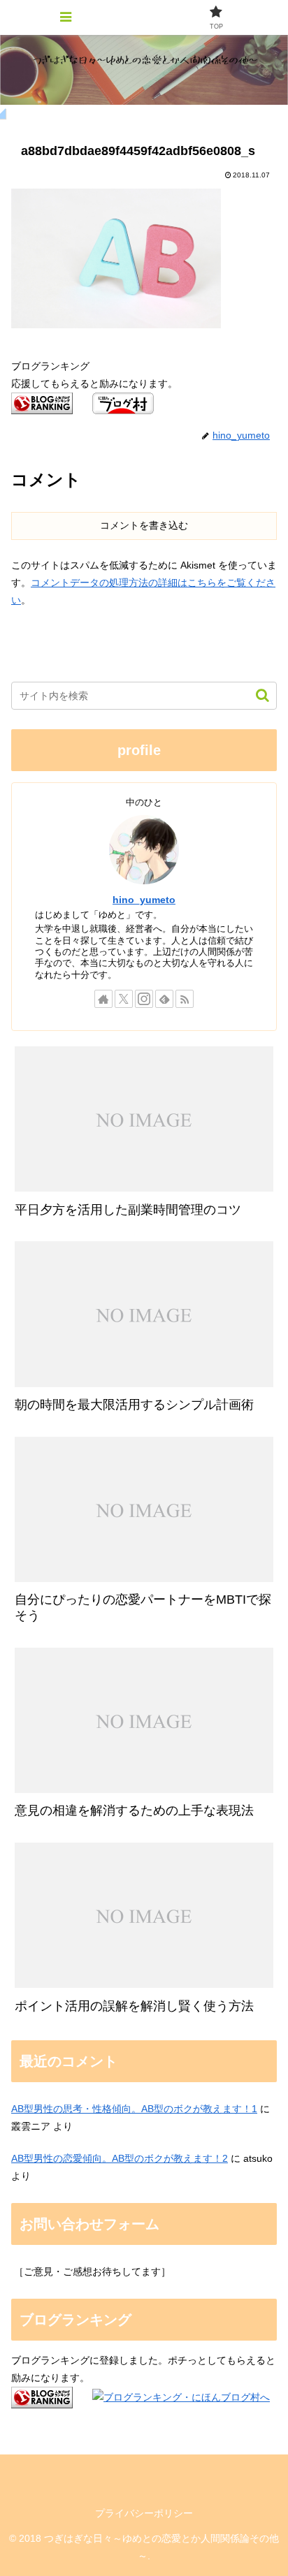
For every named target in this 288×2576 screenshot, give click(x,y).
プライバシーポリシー (144, 2513)
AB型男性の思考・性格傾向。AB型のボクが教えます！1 (134, 2109)
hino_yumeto (144, 900)
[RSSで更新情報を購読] (185, 999)
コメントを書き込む (144, 525)
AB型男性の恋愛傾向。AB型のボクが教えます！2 (120, 2158)
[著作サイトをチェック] (103, 999)
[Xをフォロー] (124, 999)
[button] (255, 695)
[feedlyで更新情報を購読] (164, 999)
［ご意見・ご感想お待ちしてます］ (92, 2271)
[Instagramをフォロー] (144, 999)
